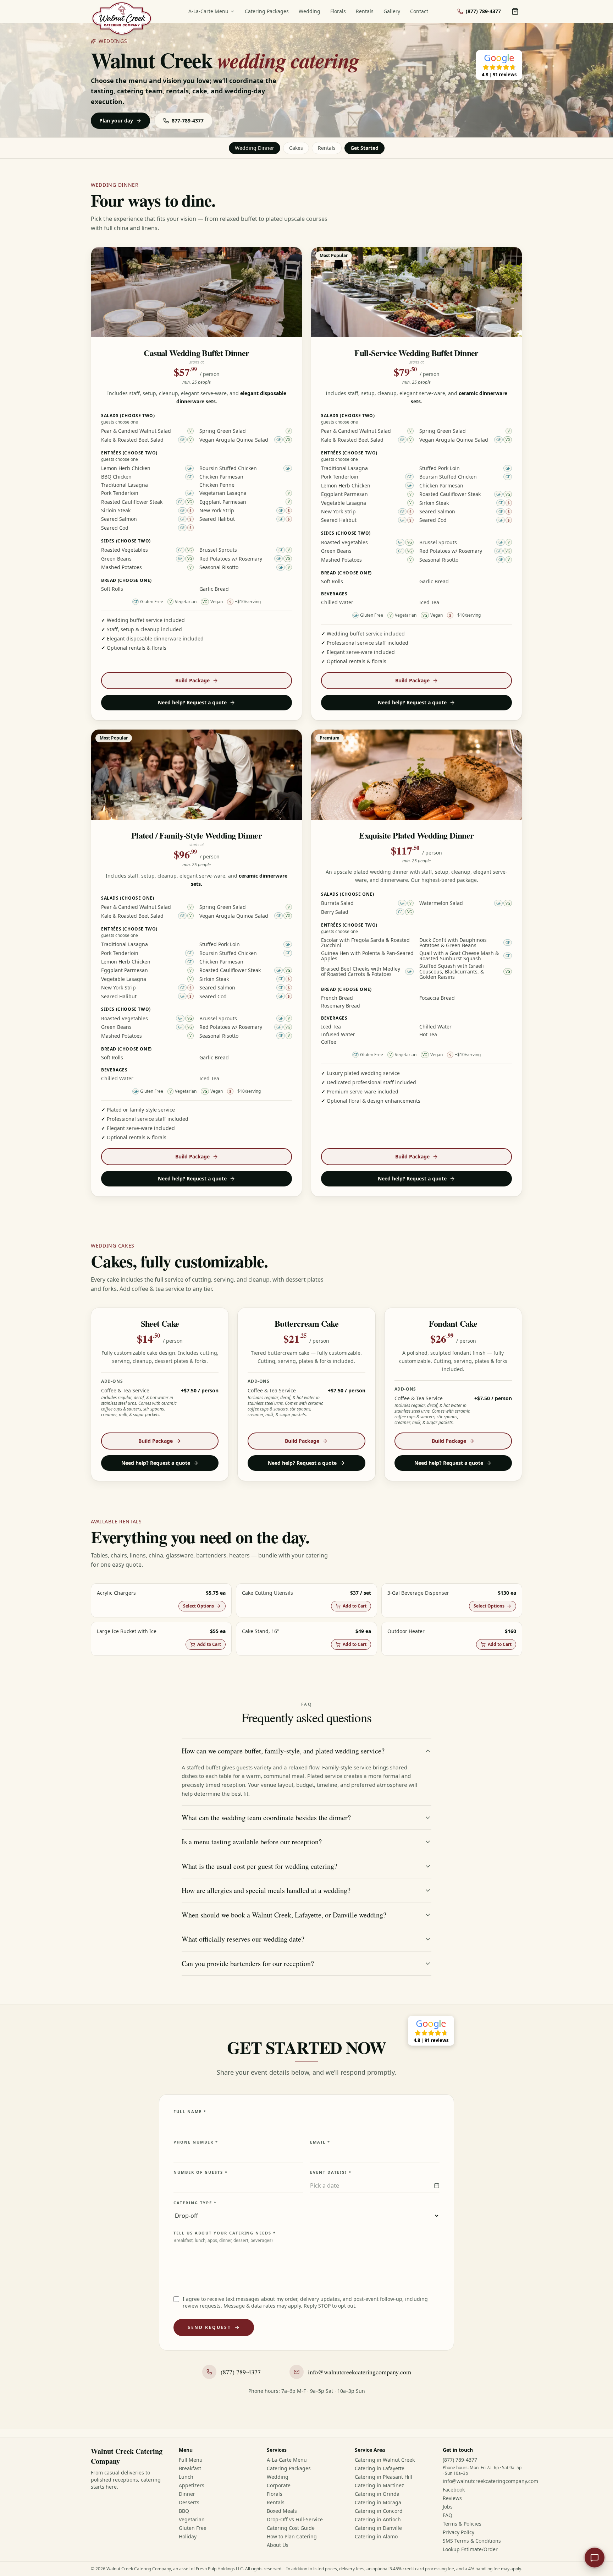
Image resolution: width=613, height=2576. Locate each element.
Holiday (188, 2536)
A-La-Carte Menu (208, 11)
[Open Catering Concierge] (595, 2558)
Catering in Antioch (378, 2519)
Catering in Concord (379, 2511)
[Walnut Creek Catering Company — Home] (122, 18)
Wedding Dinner (255, 148)
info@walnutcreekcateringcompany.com (490, 2481)
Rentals (365, 11)
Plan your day (116, 121)
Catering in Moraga (378, 2502)
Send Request (209, 2327)
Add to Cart (355, 1606)
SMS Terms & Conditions (472, 2541)
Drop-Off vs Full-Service (295, 2519)
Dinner (187, 2494)
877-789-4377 (188, 121)
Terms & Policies (462, 2524)
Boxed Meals (282, 2511)
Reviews (452, 2498)
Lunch (186, 2477)
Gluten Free (193, 2528)
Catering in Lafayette (380, 2468)
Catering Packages (267, 11)
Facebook (454, 2490)
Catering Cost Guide (291, 2528)
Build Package (192, 680)
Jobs (448, 2507)
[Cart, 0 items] (515, 11)
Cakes (296, 148)
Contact (419, 11)
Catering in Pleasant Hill (383, 2477)
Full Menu (191, 2460)
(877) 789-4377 (460, 2460)
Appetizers (192, 2485)
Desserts (189, 2502)
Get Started (365, 148)
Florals (338, 11)
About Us (278, 2545)
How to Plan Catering (292, 2536)
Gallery (392, 11)
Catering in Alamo (376, 2536)
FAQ (448, 2515)
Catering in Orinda (377, 2494)
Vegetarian (192, 2519)
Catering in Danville (378, 2528)
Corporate (279, 2485)
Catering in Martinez (379, 2485)
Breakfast (190, 2468)
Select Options (198, 1606)
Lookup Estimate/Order (470, 2549)
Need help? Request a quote (192, 702)
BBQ (184, 2511)
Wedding (310, 11)
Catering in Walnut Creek (385, 2460)
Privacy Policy (459, 2532)
